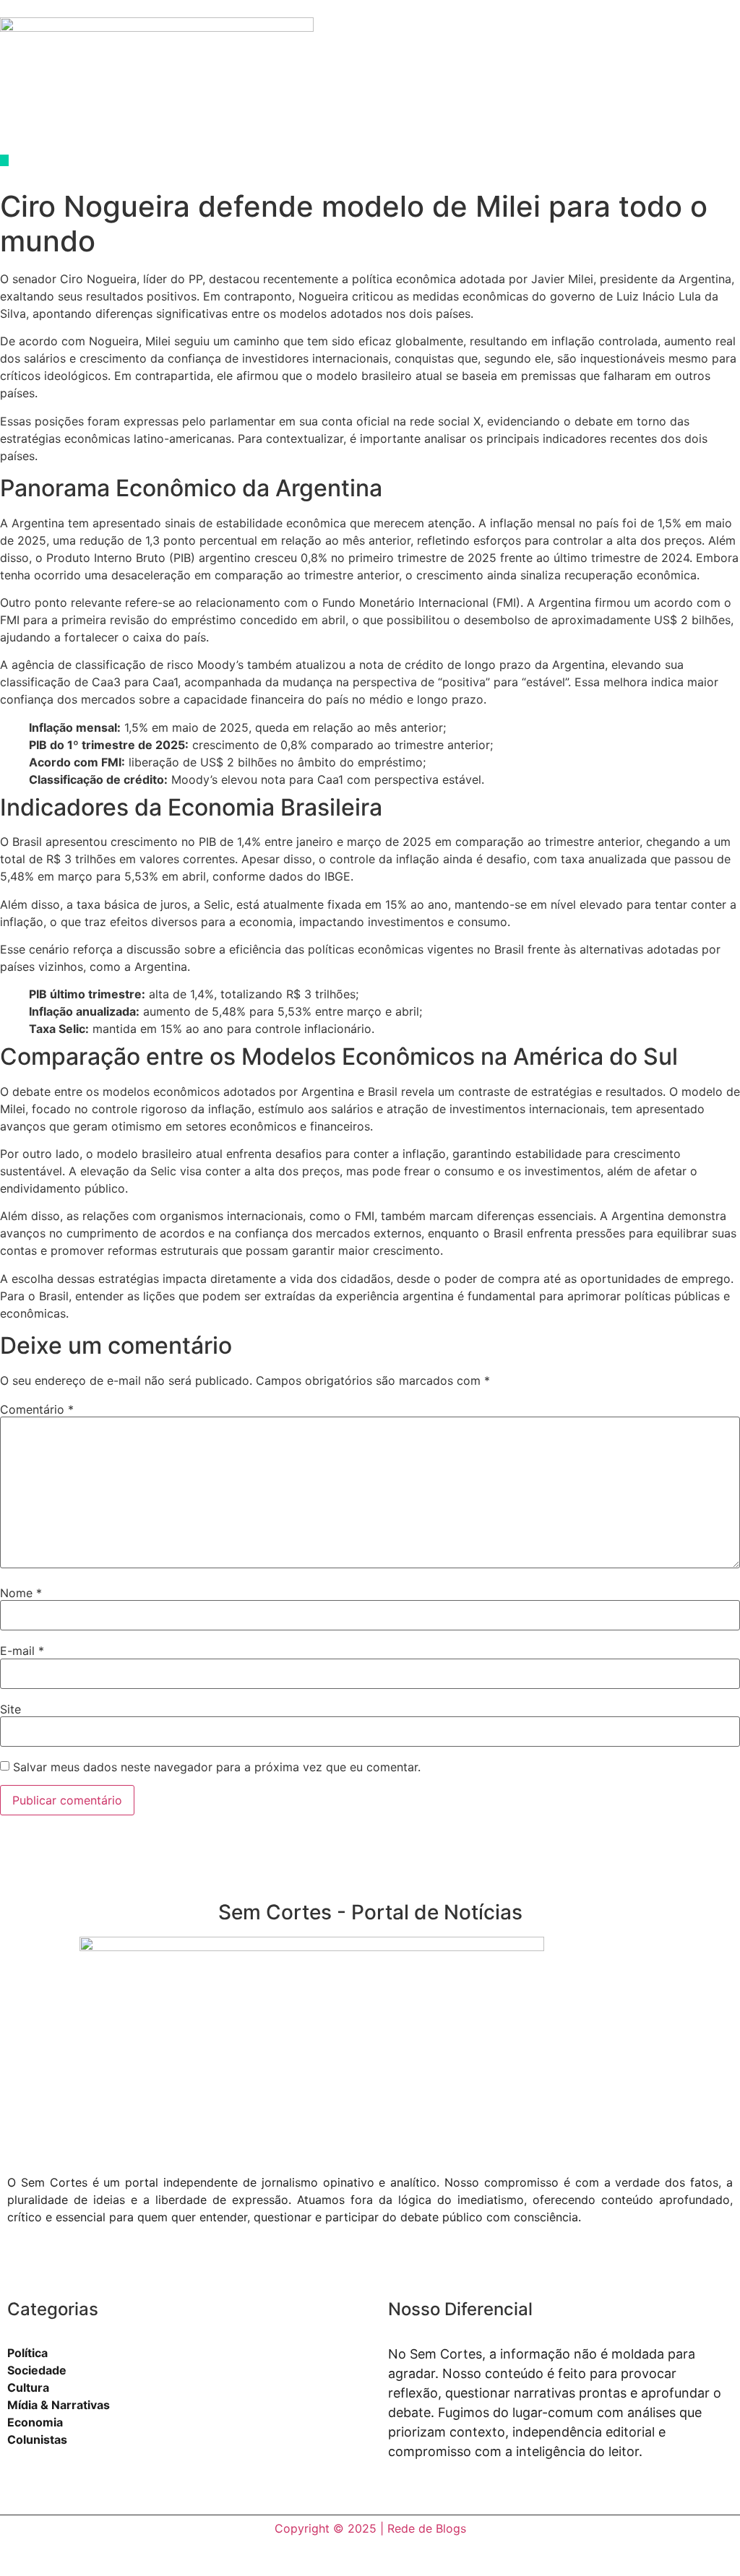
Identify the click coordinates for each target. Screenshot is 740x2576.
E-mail (22, 1651)
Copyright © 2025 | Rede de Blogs (370, 2528)
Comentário (37, 1409)
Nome (21, 1593)
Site (10, 1709)
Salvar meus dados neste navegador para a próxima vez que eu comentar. (217, 1767)
